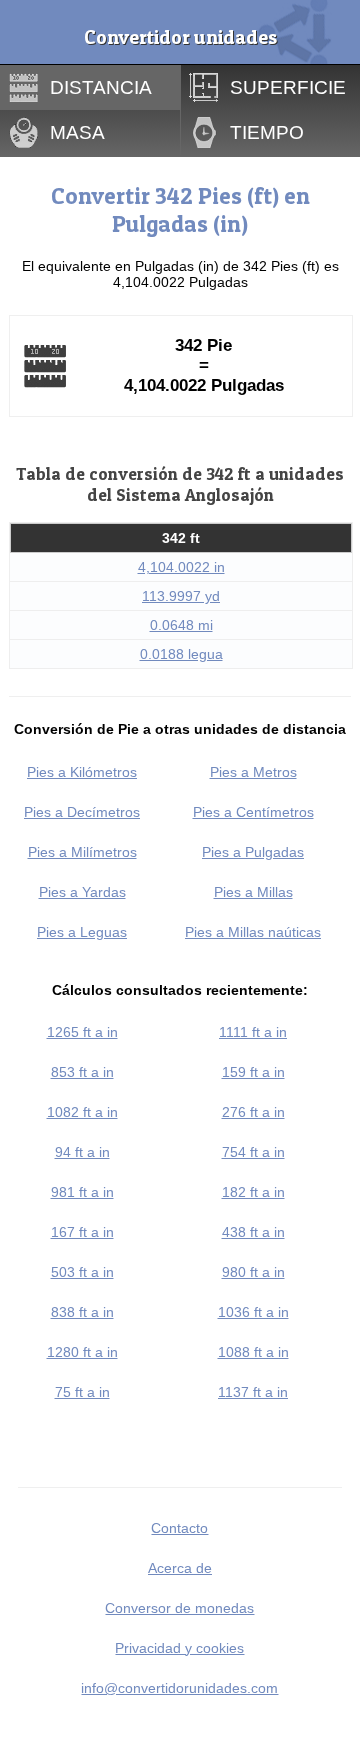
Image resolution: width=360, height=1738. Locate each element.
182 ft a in (253, 1192)
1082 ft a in (82, 1112)
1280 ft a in (82, 1352)
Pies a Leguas (82, 932)
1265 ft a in (82, 1032)
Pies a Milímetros (82, 852)
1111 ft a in (253, 1032)
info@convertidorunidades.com (179, 1688)
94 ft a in (82, 1152)
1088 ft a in (253, 1352)
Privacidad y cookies (179, 1648)
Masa (77, 132)
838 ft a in (82, 1312)
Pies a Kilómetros (82, 772)
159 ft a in (253, 1072)
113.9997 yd (181, 596)
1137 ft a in (253, 1392)
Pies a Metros (253, 772)
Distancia (101, 87)
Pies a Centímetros (253, 812)
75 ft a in (82, 1392)
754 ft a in (253, 1152)
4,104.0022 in (181, 567)
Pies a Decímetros (82, 812)
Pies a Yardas (82, 892)
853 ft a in (82, 1072)
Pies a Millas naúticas (253, 932)
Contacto (179, 1528)
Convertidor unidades (180, 37)
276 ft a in (253, 1112)
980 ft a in (253, 1272)
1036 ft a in (253, 1312)
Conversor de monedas (179, 1608)
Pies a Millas (253, 892)
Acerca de (180, 1568)
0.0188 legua (181, 654)
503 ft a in (82, 1272)
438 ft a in (253, 1232)
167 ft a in (82, 1232)
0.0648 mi (181, 625)
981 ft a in (82, 1192)
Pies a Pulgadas (253, 852)
